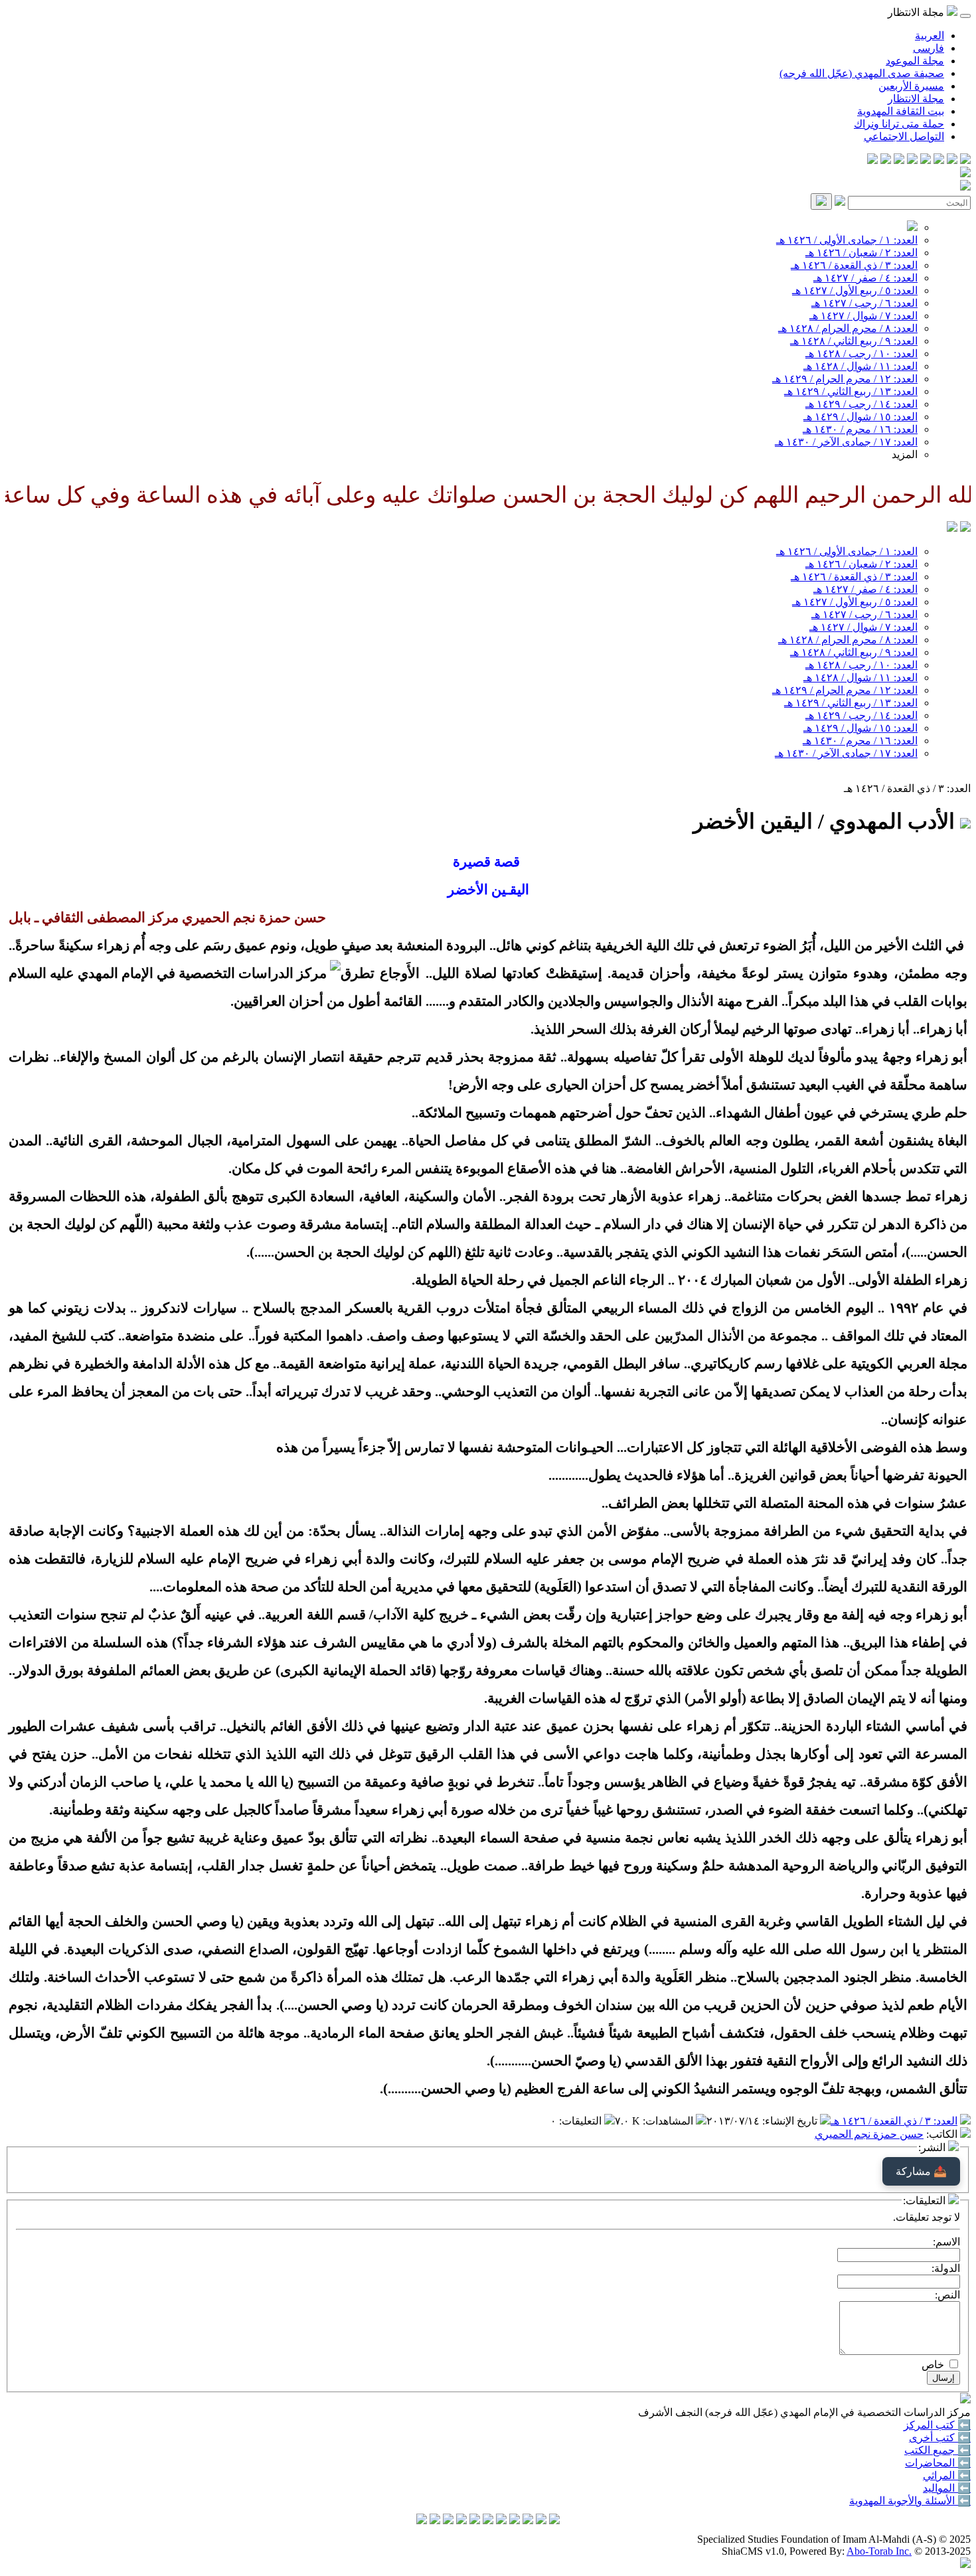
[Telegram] (952, 160)
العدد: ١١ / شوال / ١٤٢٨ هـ (860, 366)
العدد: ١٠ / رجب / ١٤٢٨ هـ (861, 354)
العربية (930, 36)
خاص (933, 2365)
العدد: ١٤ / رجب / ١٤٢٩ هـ (861, 404)
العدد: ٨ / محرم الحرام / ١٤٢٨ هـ (848, 328)
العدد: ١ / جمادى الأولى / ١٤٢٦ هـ (847, 240)
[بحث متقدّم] (840, 202)
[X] (939, 160)
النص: (947, 2295)
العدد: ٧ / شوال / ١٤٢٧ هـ (863, 316)
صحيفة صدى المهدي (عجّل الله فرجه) (862, 73)
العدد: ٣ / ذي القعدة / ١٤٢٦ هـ (854, 265)
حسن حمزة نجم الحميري (869, 2134)
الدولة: (946, 2268)
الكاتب (943, 2134)
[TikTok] (886, 160)
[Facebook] (965, 160)
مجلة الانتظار (916, 99)
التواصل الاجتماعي (904, 136)
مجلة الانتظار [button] (917, 12)
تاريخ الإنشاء (791, 2121)
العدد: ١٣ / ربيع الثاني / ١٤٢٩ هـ (851, 391)
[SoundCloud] (899, 160)
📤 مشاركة (921, 2171)
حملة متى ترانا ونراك (899, 124)
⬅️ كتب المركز (937, 2425)
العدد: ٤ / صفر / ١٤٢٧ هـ (865, 278)
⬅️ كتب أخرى (940, 2438)
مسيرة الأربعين (911, 86)
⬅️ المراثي (947, 2475)
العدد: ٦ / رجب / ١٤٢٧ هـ (864, 303)
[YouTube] (912, 160)
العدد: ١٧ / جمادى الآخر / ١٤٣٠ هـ (846, 442)
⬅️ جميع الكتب (937, 2450)
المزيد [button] (905, 454)
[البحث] (821, 201)
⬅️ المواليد (947, 2488)
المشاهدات (669, 2121)
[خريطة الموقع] (872, 160)
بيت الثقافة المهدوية (901, 111)
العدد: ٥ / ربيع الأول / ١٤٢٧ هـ (855, 290)
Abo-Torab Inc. (879, 2551)
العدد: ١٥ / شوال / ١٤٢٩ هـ (860, 417)
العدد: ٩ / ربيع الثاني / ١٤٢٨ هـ (854, 341)
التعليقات (582, 2121)
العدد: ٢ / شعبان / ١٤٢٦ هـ (861, 253)
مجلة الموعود (915, 61)
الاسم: (946, 2242)
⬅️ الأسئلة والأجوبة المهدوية (910, 2501)
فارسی (929, 48)
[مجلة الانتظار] (952, 528)
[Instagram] (926, 160)
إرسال (943, 2378)
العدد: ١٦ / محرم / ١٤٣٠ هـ (860, 429)
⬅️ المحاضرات (938, 2463)
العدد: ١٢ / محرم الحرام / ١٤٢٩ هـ (845, 379)
